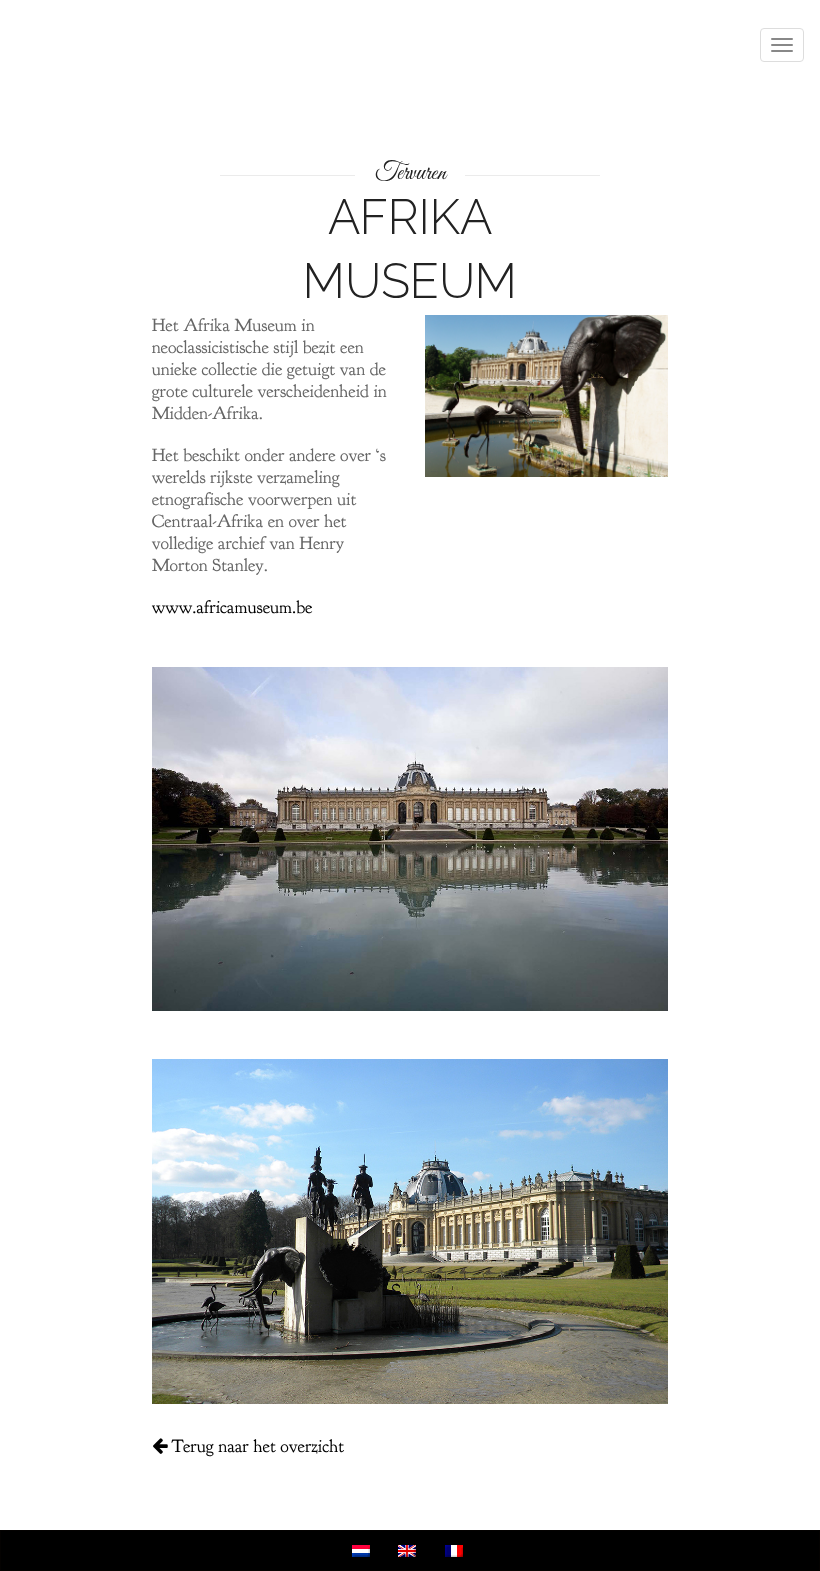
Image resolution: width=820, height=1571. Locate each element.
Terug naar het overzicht (256, 1446)
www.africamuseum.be (232, 607)
